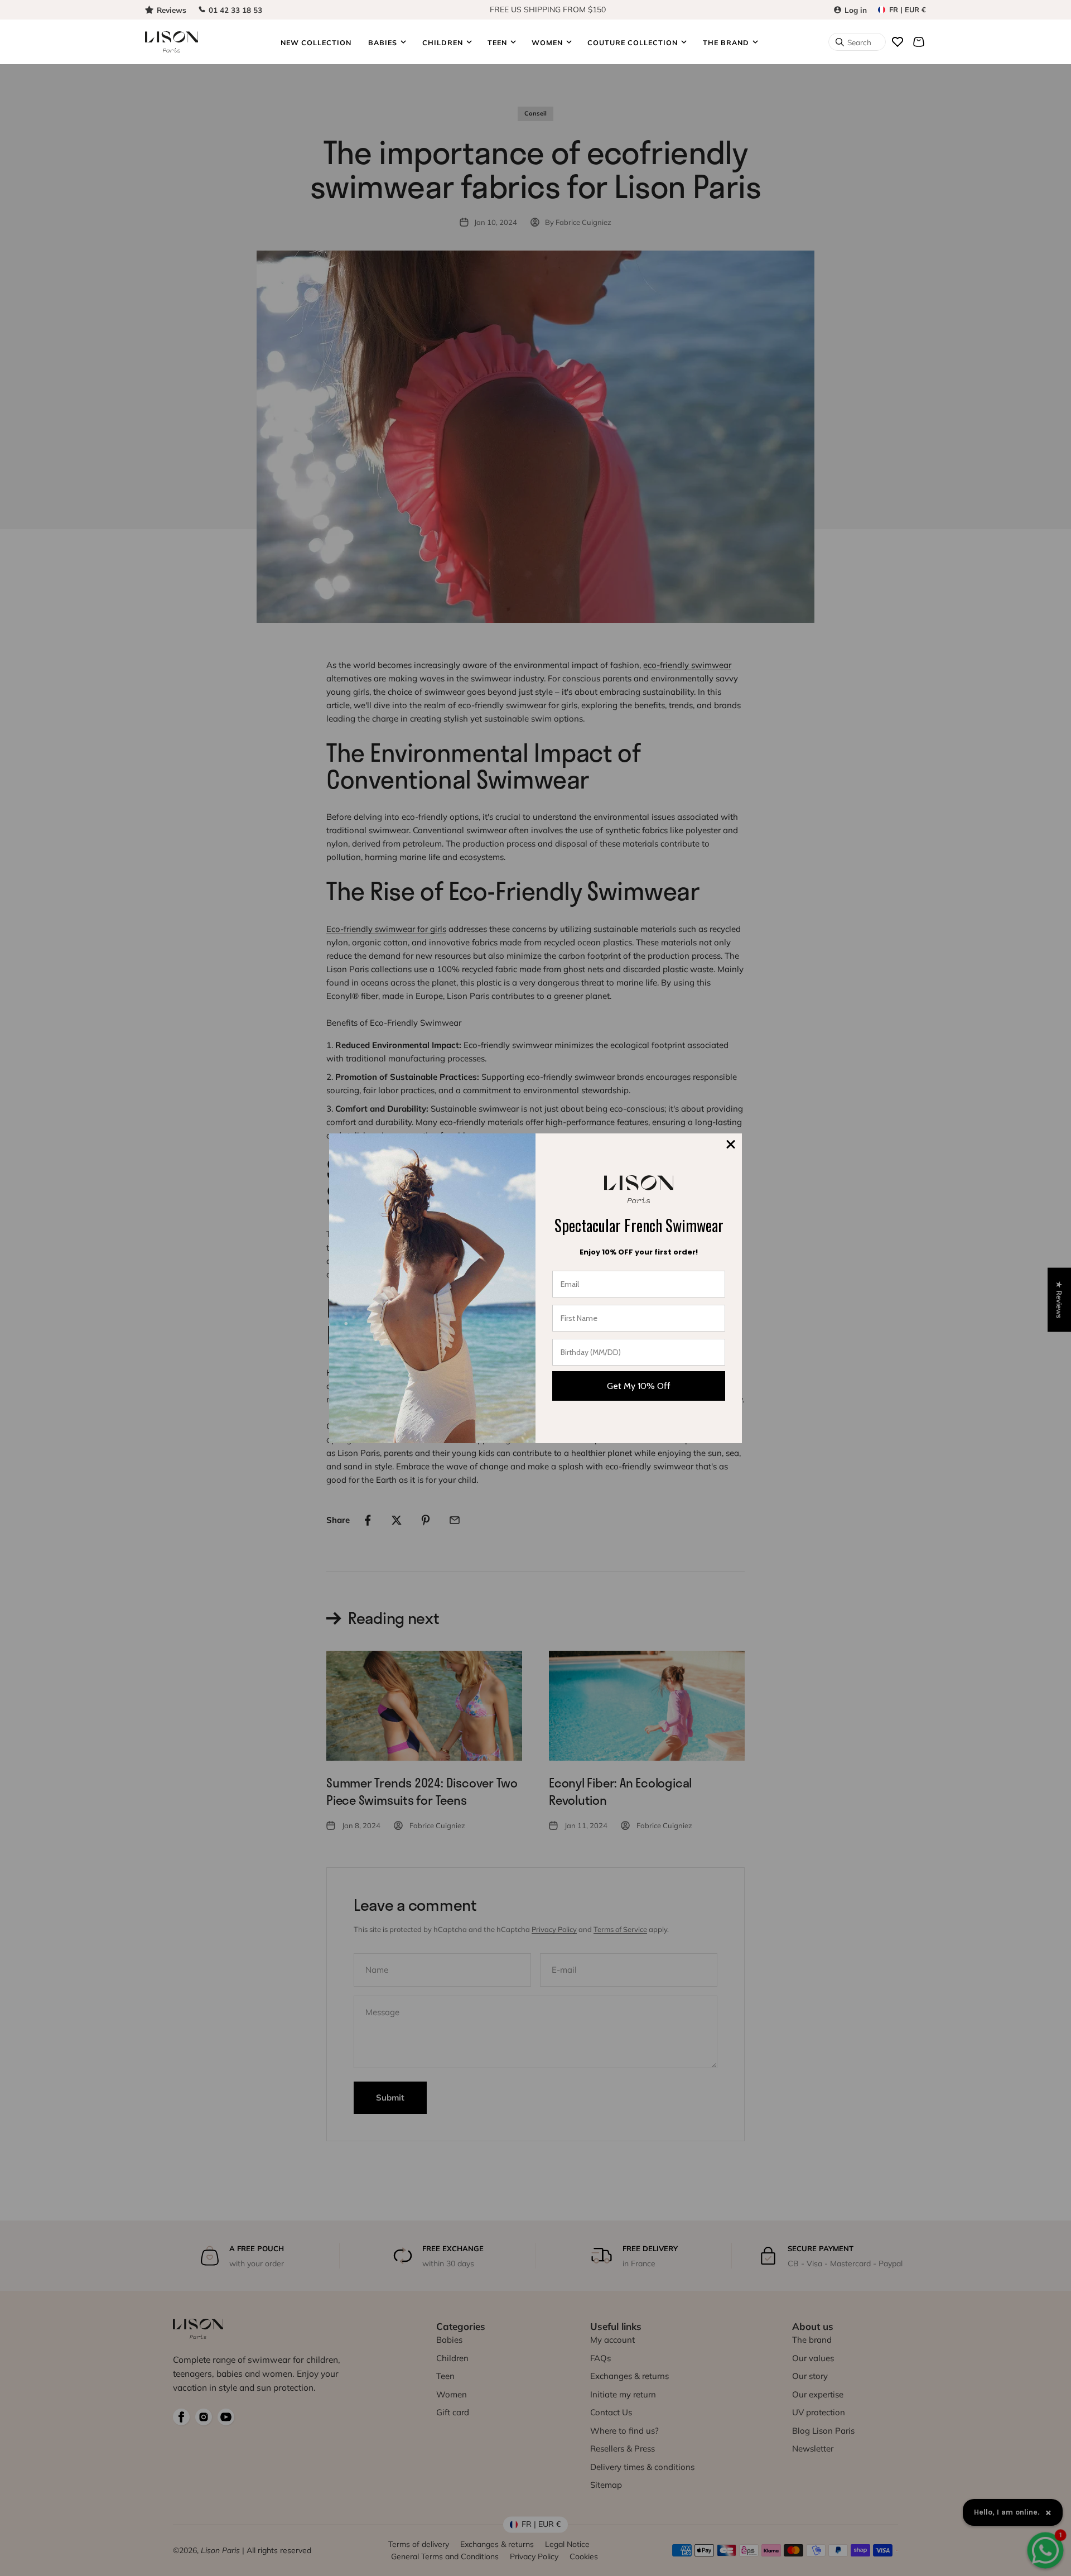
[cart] (919, 42)
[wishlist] (898, 42)
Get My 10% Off (639, 1386)
